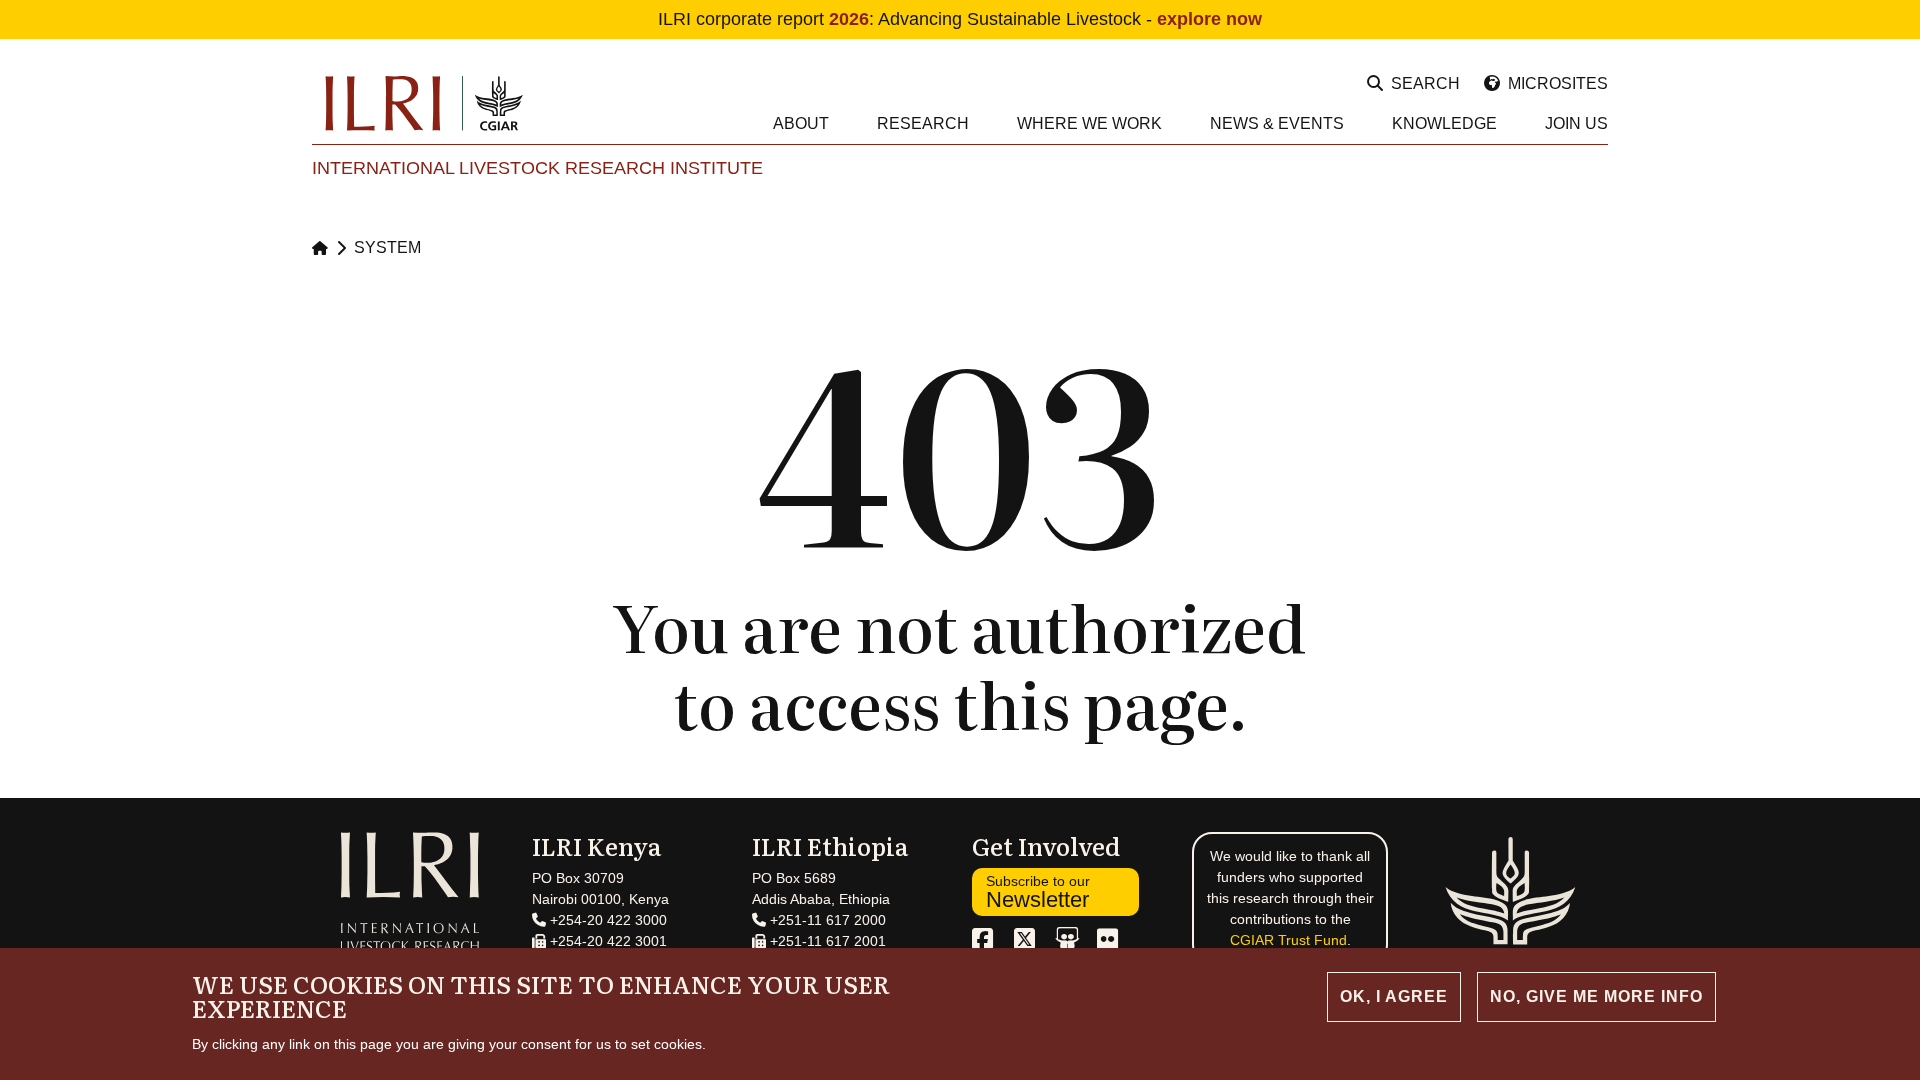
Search (1425, 83)
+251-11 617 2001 (826, 941)
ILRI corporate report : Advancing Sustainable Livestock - (960, 19)
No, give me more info (1596, 996)
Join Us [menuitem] (1576, 123)
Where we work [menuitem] (1089, 123)
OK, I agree (1394, 996)
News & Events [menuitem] (1277, 123)
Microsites (1558, 83)
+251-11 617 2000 (826, 920)
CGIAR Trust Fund (1288, 940)
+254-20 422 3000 (606, 920)
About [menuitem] (801, 123)
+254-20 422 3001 (606, 941)
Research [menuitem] (923, 123)
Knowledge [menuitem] (1444, 123)
